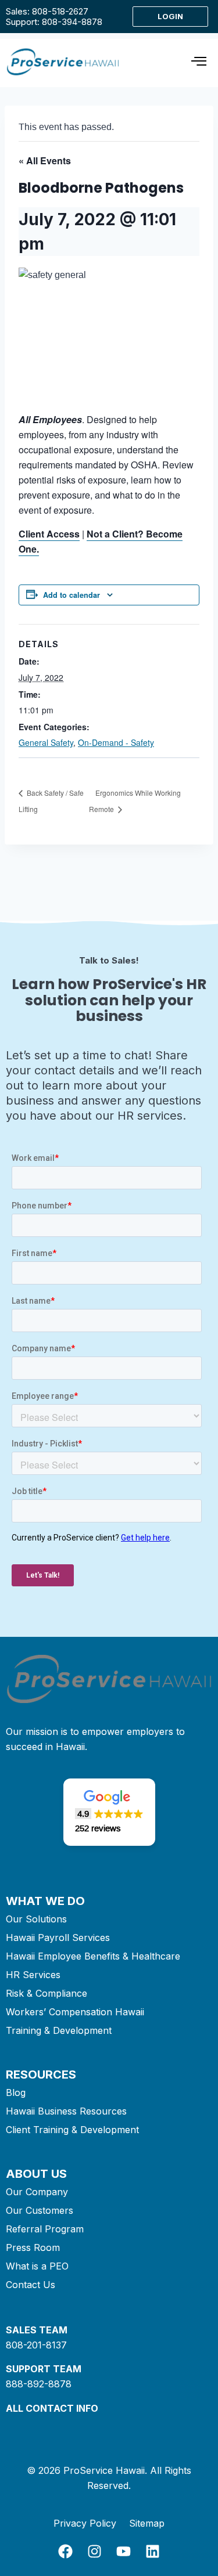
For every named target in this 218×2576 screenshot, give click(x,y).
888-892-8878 (39, 2384)
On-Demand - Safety (116, 742)
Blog (16, 2092)
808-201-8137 (36, 2345)
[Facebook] (65, 2551)
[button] (109, 1812)
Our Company (37, 2192)
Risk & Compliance (47, 1993)
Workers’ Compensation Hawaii (75, 2012)
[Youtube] (124, 2551)
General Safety (46, 742)
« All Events (45, 160)
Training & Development (59, 2030)
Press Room (33, 2247)
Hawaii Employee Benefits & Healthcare (93, 1956)
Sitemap (147, 2523)
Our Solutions (36, 1919)
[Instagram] (94, 2551)
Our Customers (40, 2210)
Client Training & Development (72, 2130)
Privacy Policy (85, 2523)
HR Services (33, 1975)
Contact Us (31, 2285)
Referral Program (45, 2229)
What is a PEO (37, 2266)
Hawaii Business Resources (66, 2111)
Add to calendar (72, 595)
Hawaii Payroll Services (58, 1938)
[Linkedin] (153, 2551)
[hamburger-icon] (199, 63)
